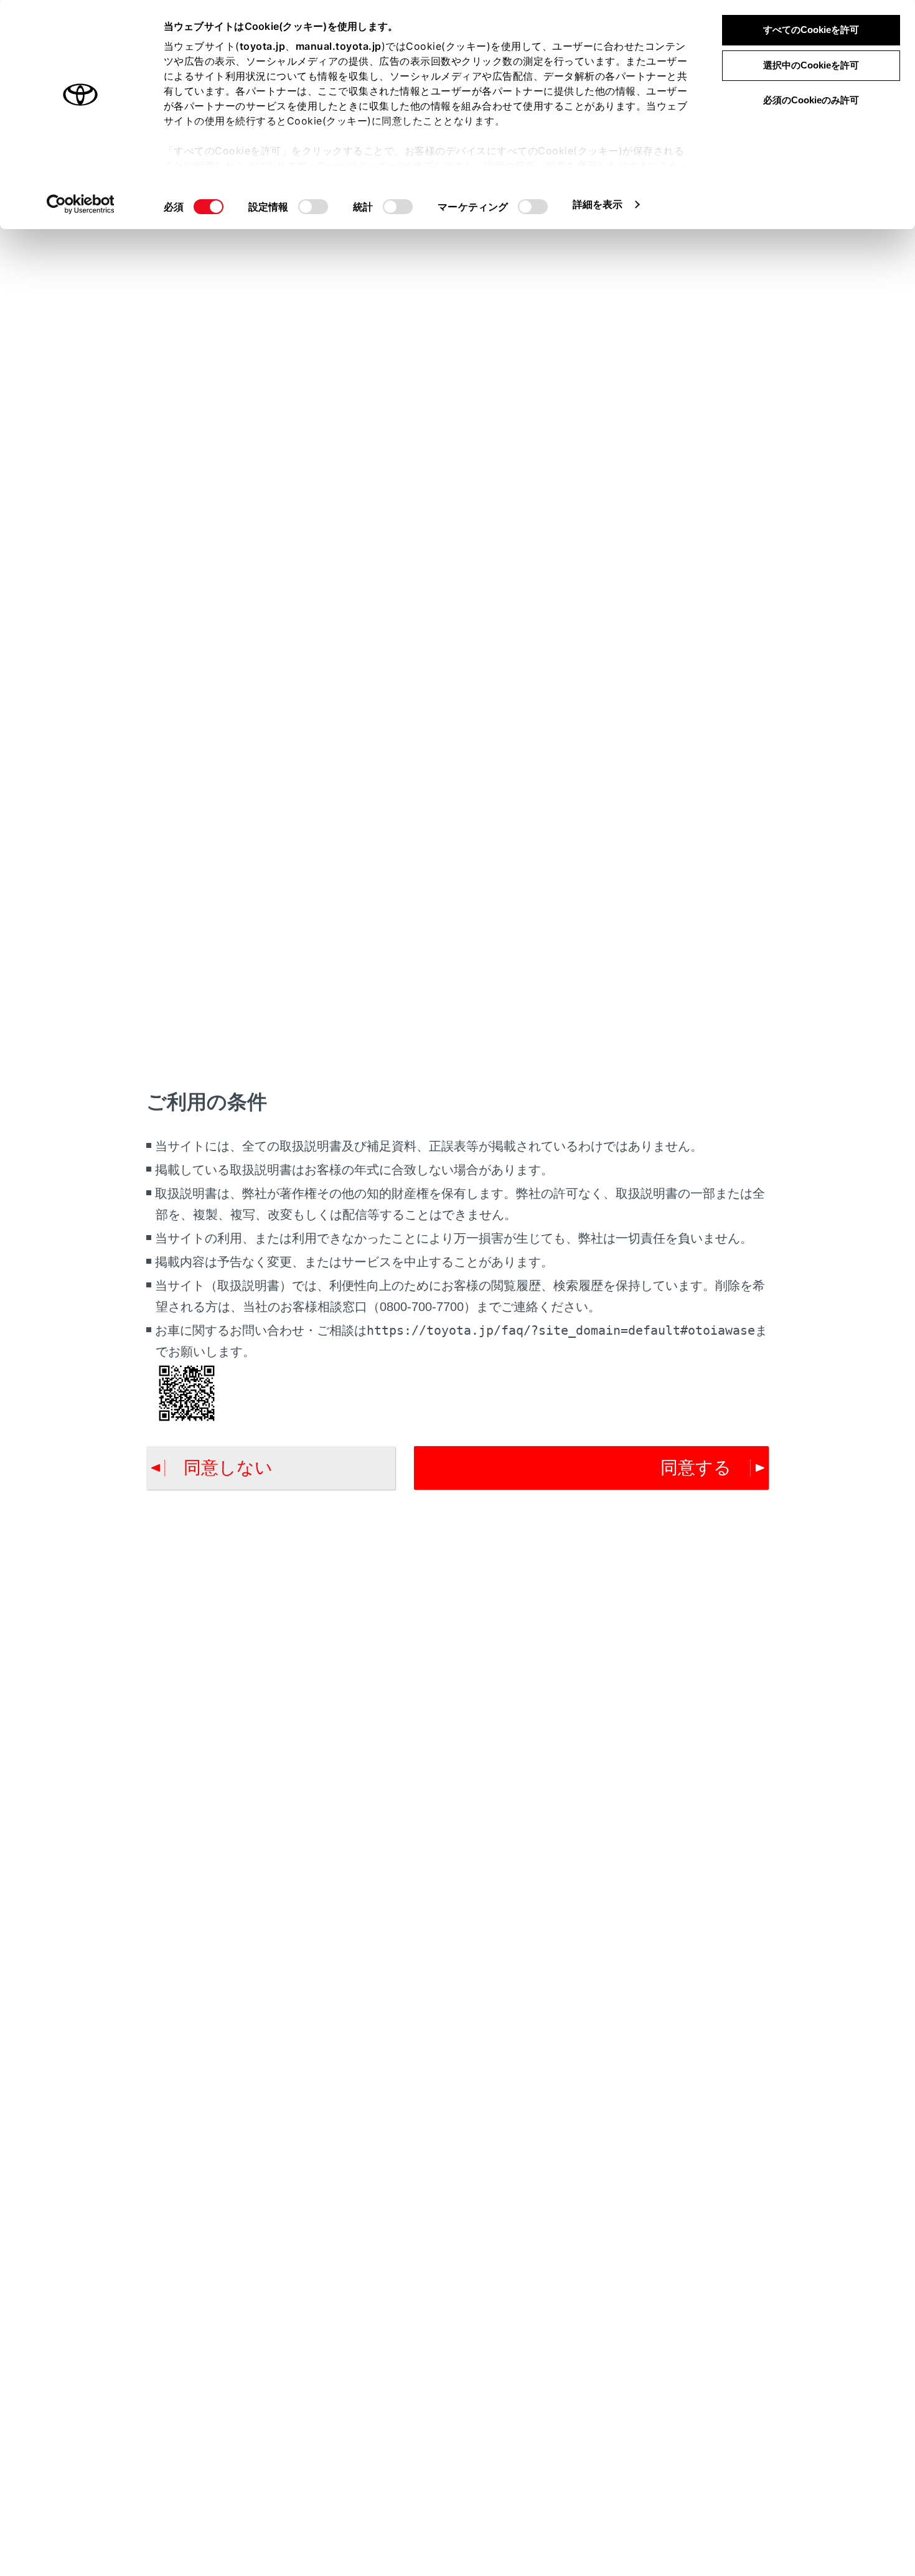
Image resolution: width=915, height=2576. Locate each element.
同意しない (228, 1468)
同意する (696, 1468)
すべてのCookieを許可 (811, 30)
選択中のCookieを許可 (811, 65)
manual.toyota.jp (339, 46)
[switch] (313, 207)
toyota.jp (263, 46)
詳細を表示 (598, 204)
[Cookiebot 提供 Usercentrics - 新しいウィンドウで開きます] (81, 204)
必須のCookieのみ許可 (811, 100)
